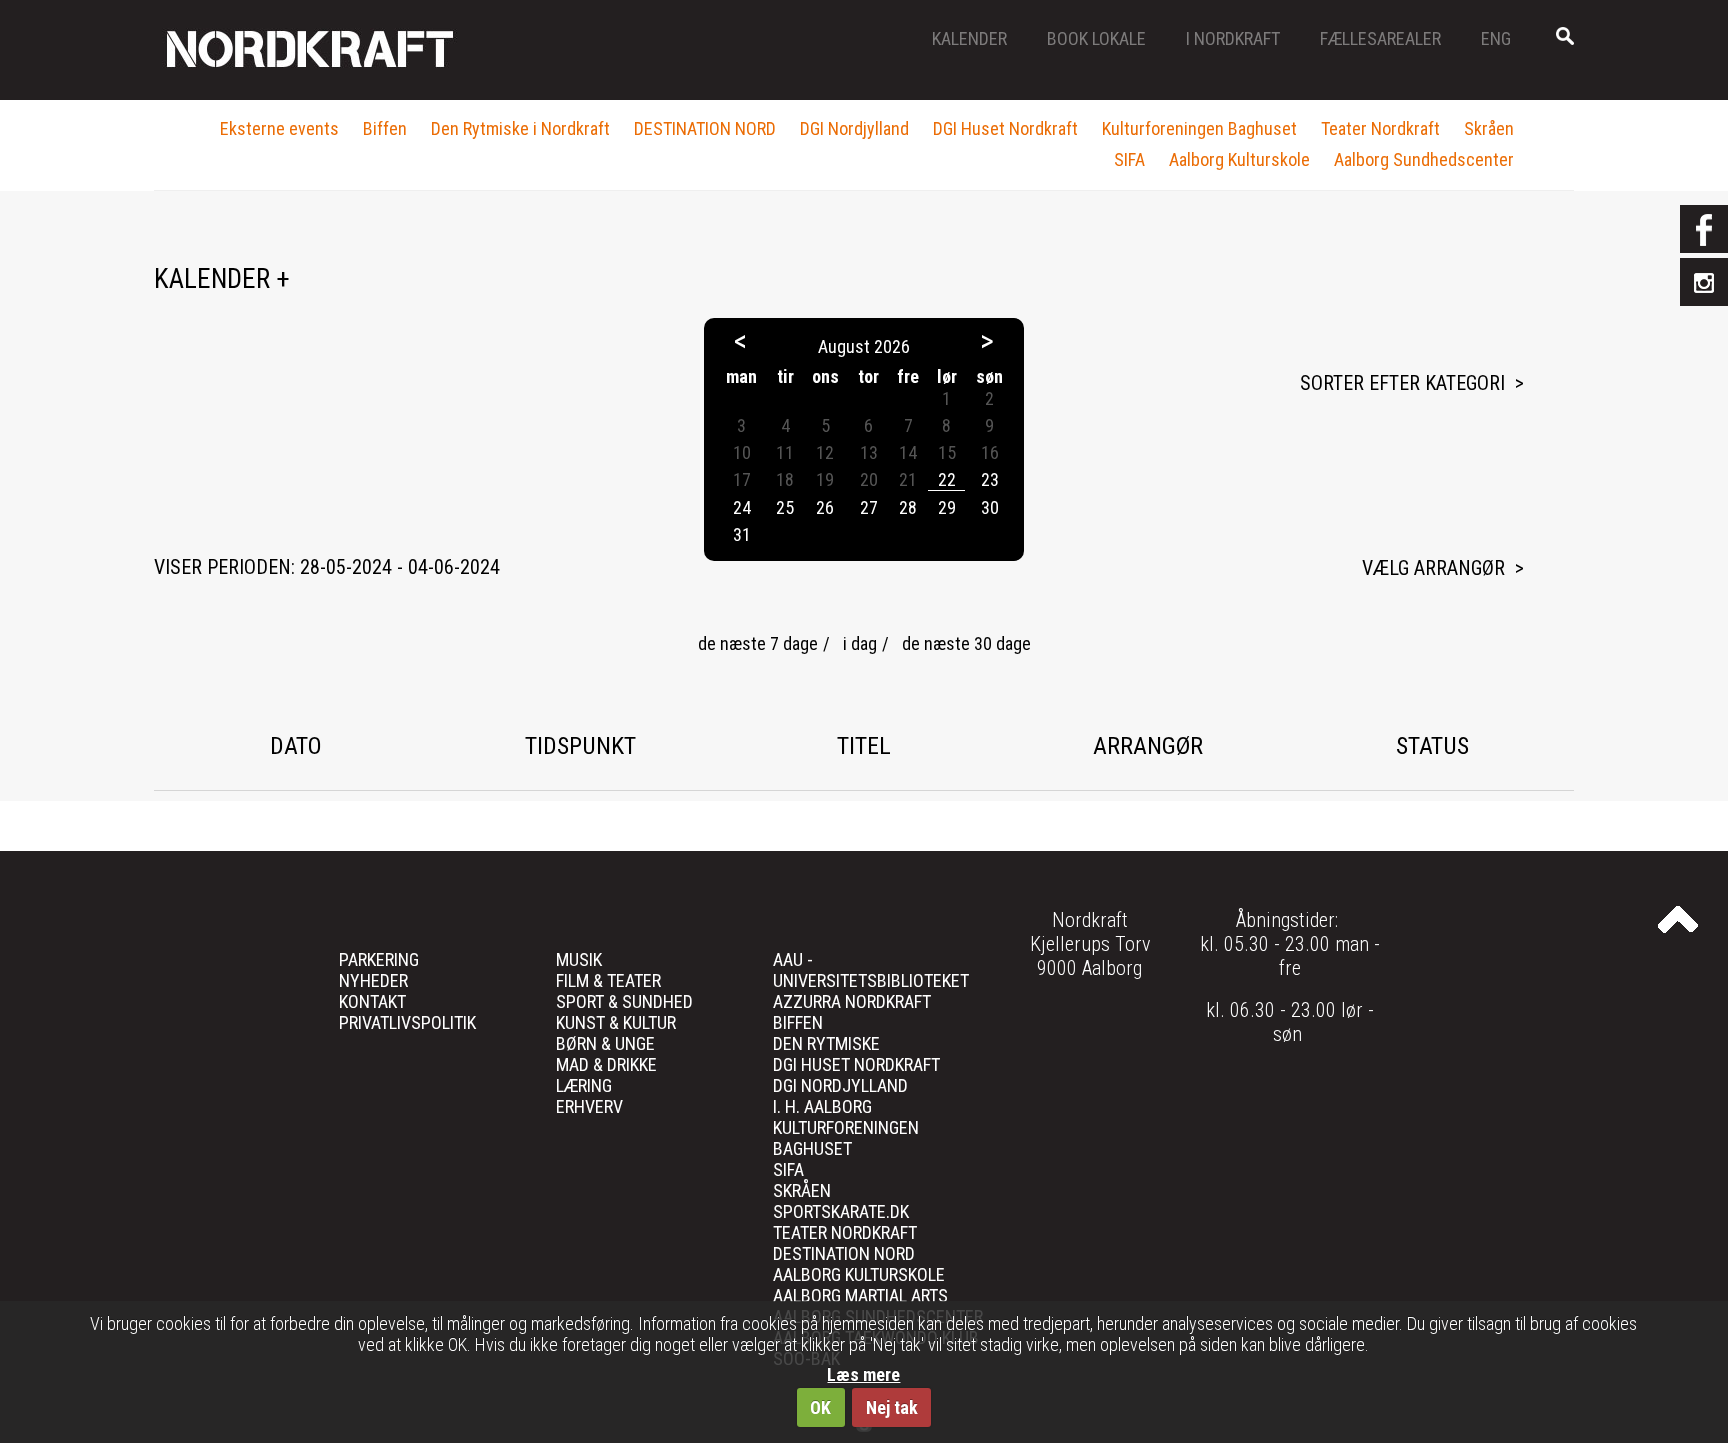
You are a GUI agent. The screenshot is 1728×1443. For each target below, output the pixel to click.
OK (820, 1407)
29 (947, 507)
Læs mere (863, 1374)
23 (990, 479)
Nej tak (892, 1407)
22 (947, 479)
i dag (860, 643)
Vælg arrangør (1433, 568)
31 (742, 534)
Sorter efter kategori (1402, 383)
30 (990, 507)
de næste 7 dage (758, 643)
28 (908, 507)
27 (869, 507)
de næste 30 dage (966, 643)
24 (742, 507)
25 (785, 507)
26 (825, 507)
